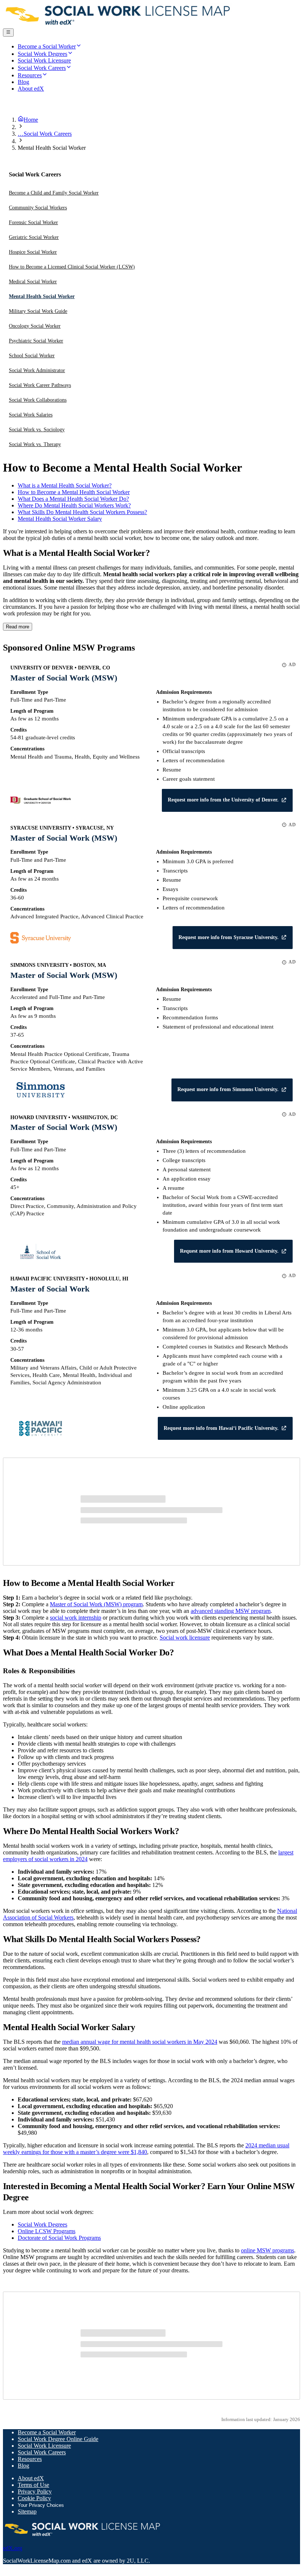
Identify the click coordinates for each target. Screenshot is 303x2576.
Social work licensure (185, 1638)
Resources (30, 2459)
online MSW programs (268, 2250)
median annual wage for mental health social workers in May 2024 (140, 2042)
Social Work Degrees (42, 2224)
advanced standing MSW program (231, 1611)
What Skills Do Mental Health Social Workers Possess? (82, 512)
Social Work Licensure (44, 2446)
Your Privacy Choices (41, 2505)
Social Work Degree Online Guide (58, 2439)
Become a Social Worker (47, 2432)
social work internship (76, 1618)
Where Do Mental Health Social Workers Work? (74, 505)
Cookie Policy (34, 2498)
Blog (23, 2466)
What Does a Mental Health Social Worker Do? (73, 499)
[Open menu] (8, 33)
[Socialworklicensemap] (118, 25)
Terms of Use (33, 2485)
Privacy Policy (35, 2491)
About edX (31, 2478)
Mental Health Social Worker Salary (60, 519)
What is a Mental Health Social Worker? (65, 485)
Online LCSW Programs (47, 2231)
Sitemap (27, 2511)
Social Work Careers (42, 2452)
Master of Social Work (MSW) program (96, 1604)
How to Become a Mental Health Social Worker (74, 492)
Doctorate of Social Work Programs (59, 2238)
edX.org (13, 2548)
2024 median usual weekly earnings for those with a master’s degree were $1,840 (146, 2149)
